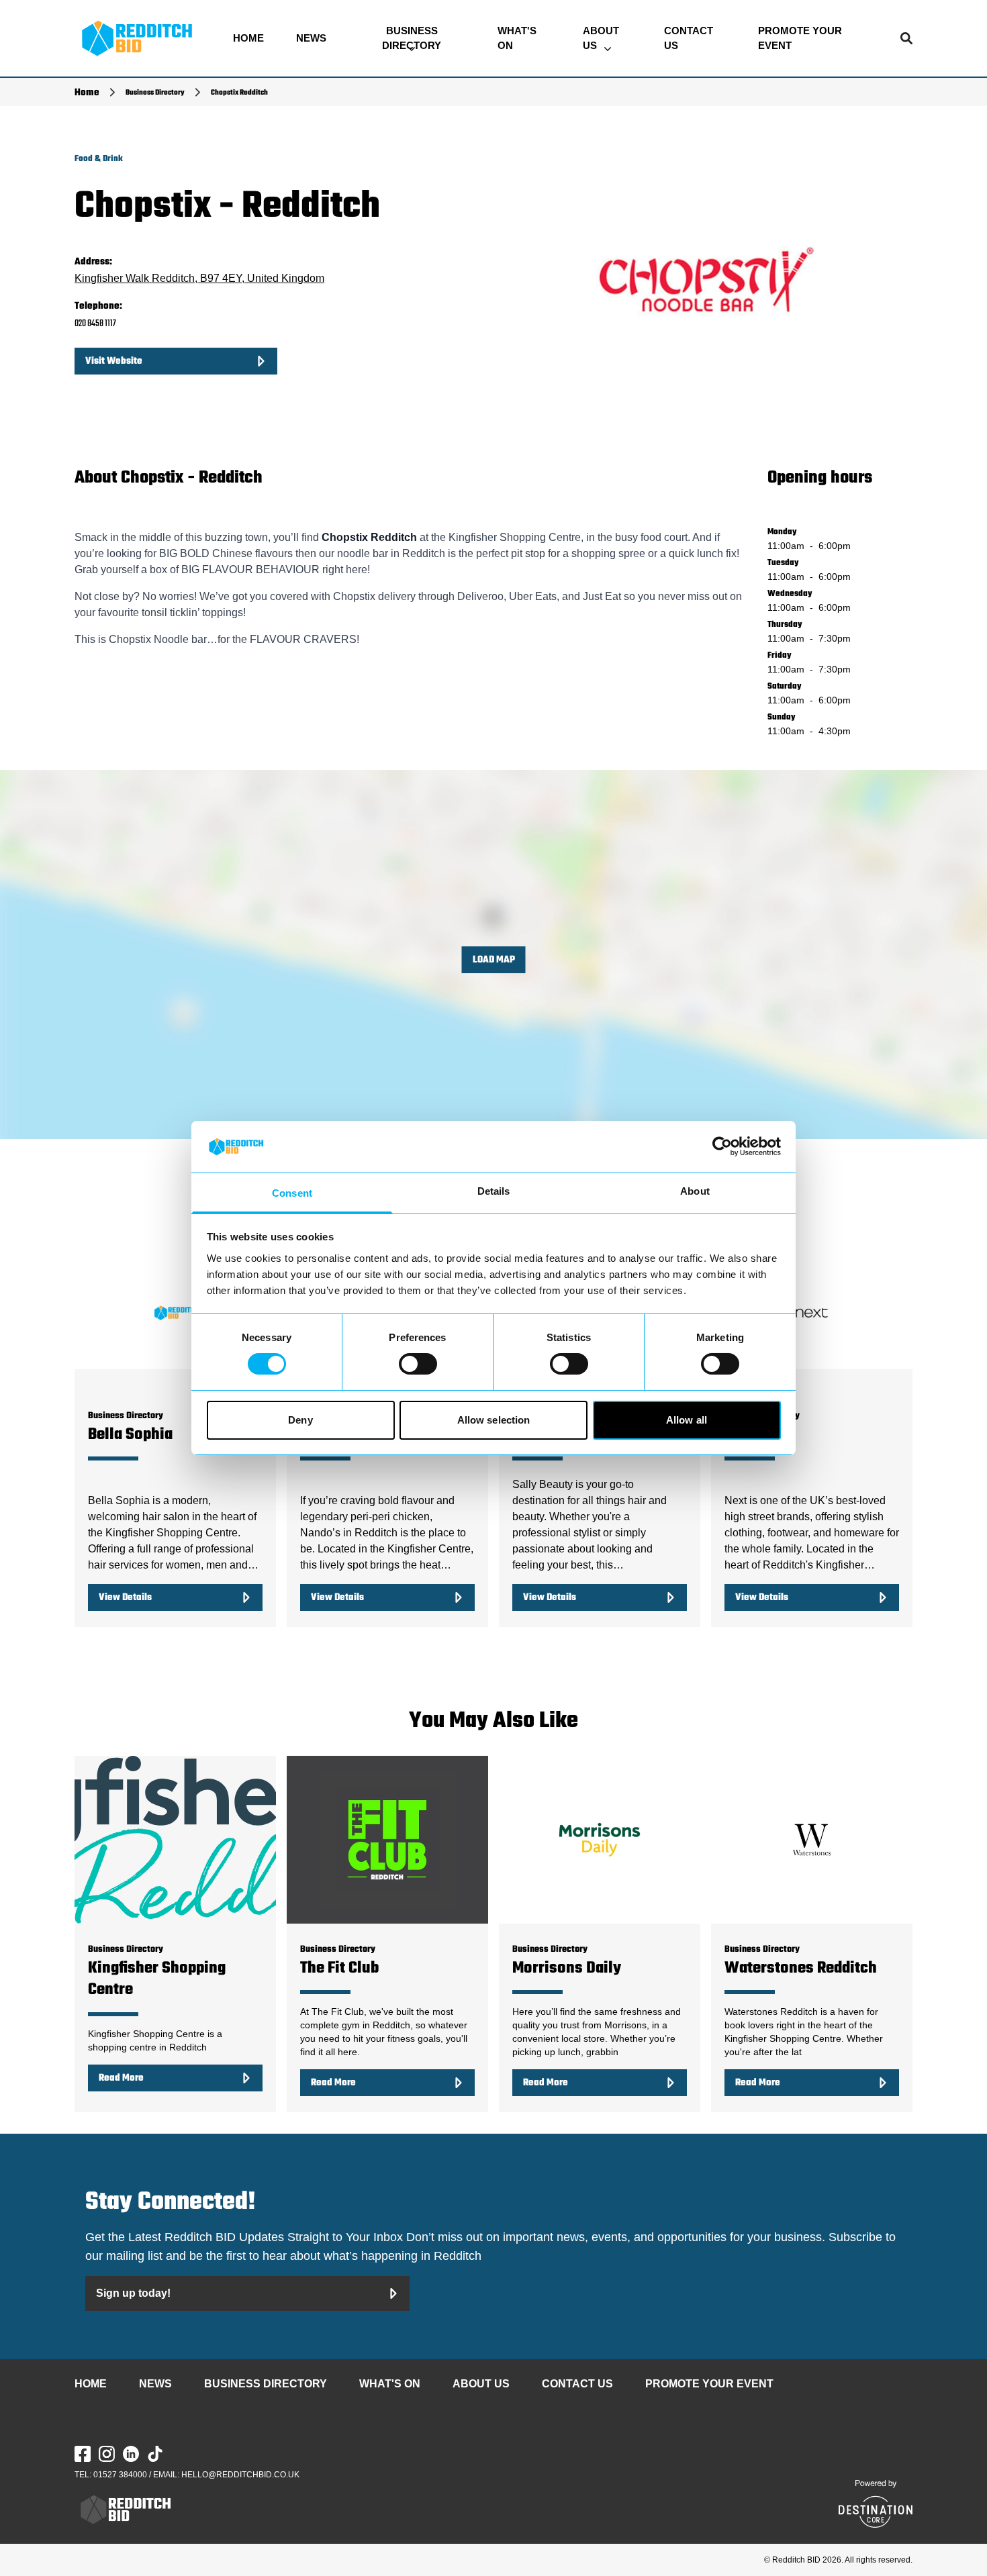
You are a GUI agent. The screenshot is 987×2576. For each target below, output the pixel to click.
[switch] (418, 1364)
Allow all (687, 1420)
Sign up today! (133, 2293)
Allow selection (494, 1420)
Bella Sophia (130, 1435)
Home (87, 93)
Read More (121, 2078)
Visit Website (114, 361)
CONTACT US (689, 38)
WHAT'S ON (517, 38)
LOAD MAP (494, 960)
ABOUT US (601, 38)
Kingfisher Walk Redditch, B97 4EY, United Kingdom (199, 278)
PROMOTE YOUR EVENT (800, 38)
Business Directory (155, 93)
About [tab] (695, 1191)
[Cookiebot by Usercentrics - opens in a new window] (722, 1146)
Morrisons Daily (567, 1968)
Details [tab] (494, 1191)
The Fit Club (339, 1968)
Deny (300, 1420)
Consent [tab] (292, 1193)
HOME (248, 38)
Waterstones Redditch (801, 1968)
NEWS (311, 38)
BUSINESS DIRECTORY (412, 38)
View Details (125, 1597)
